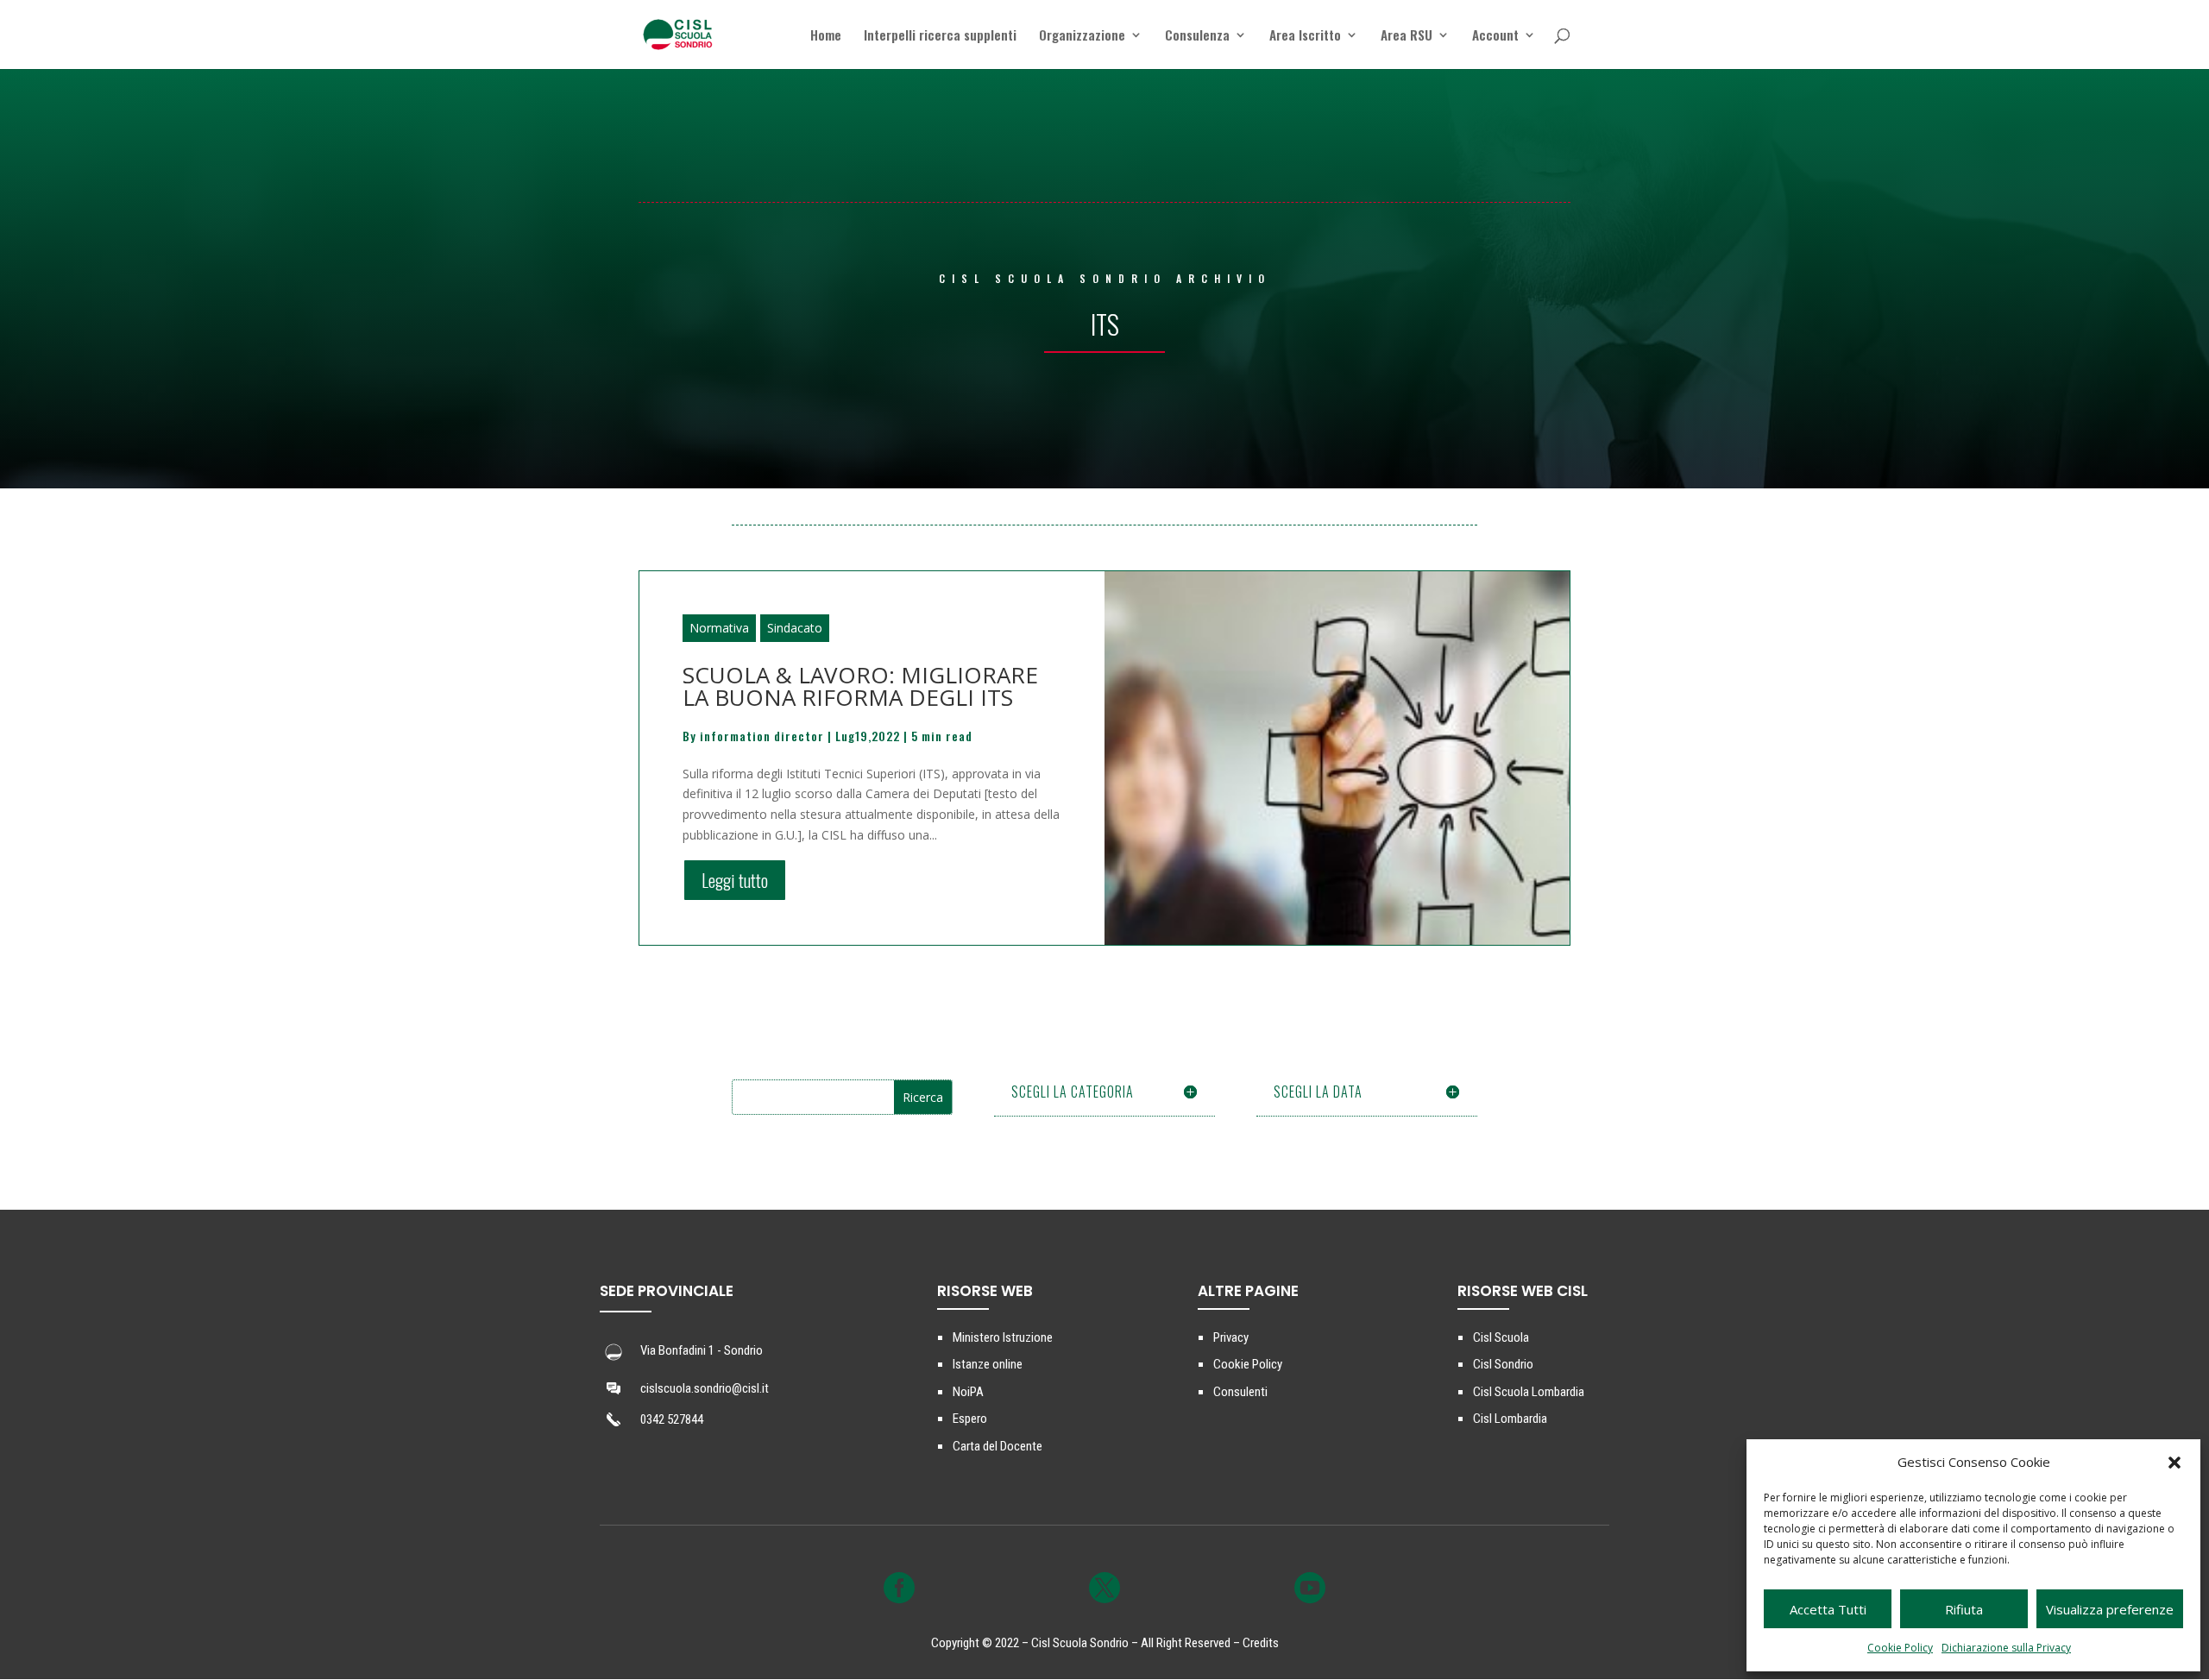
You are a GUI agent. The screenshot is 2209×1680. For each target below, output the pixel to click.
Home (826, 36)
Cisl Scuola (1501, 1337)
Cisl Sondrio (1503, 1364)
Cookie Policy (1900, 1648)
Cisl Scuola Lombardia (1529, 1392)
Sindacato (795, 628)
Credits (1261, 1643)
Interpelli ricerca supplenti (940, 36)
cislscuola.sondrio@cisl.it (705, 1388)
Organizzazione (1082, 36)
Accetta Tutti (1828, 1609)
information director (762, 736)
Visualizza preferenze (2110, 1609)
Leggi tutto (735, 880)
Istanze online (988, 1364)
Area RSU (1407, 36)
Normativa (719, 628)
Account (1495, 36)
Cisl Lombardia (1510, 1419)
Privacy (1231, 1337)
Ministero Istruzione (1003, 1337)
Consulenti (1240, 1392)
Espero (970, 1419)
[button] (2174, 1463)
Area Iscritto (1305, 36)
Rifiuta (1964, 1609)
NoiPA (968, 1392)
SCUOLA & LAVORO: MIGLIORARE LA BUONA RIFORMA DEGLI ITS (860, 686)
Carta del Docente (998, 1446)
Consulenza (1197, 36)
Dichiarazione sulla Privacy (2006, 1648)
